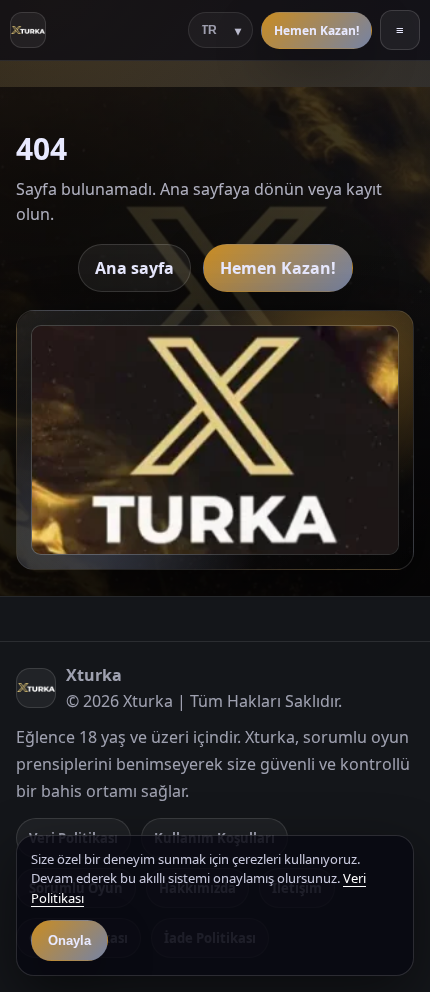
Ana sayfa (134, 268)
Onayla (69, 940)
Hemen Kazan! (316, 30)
